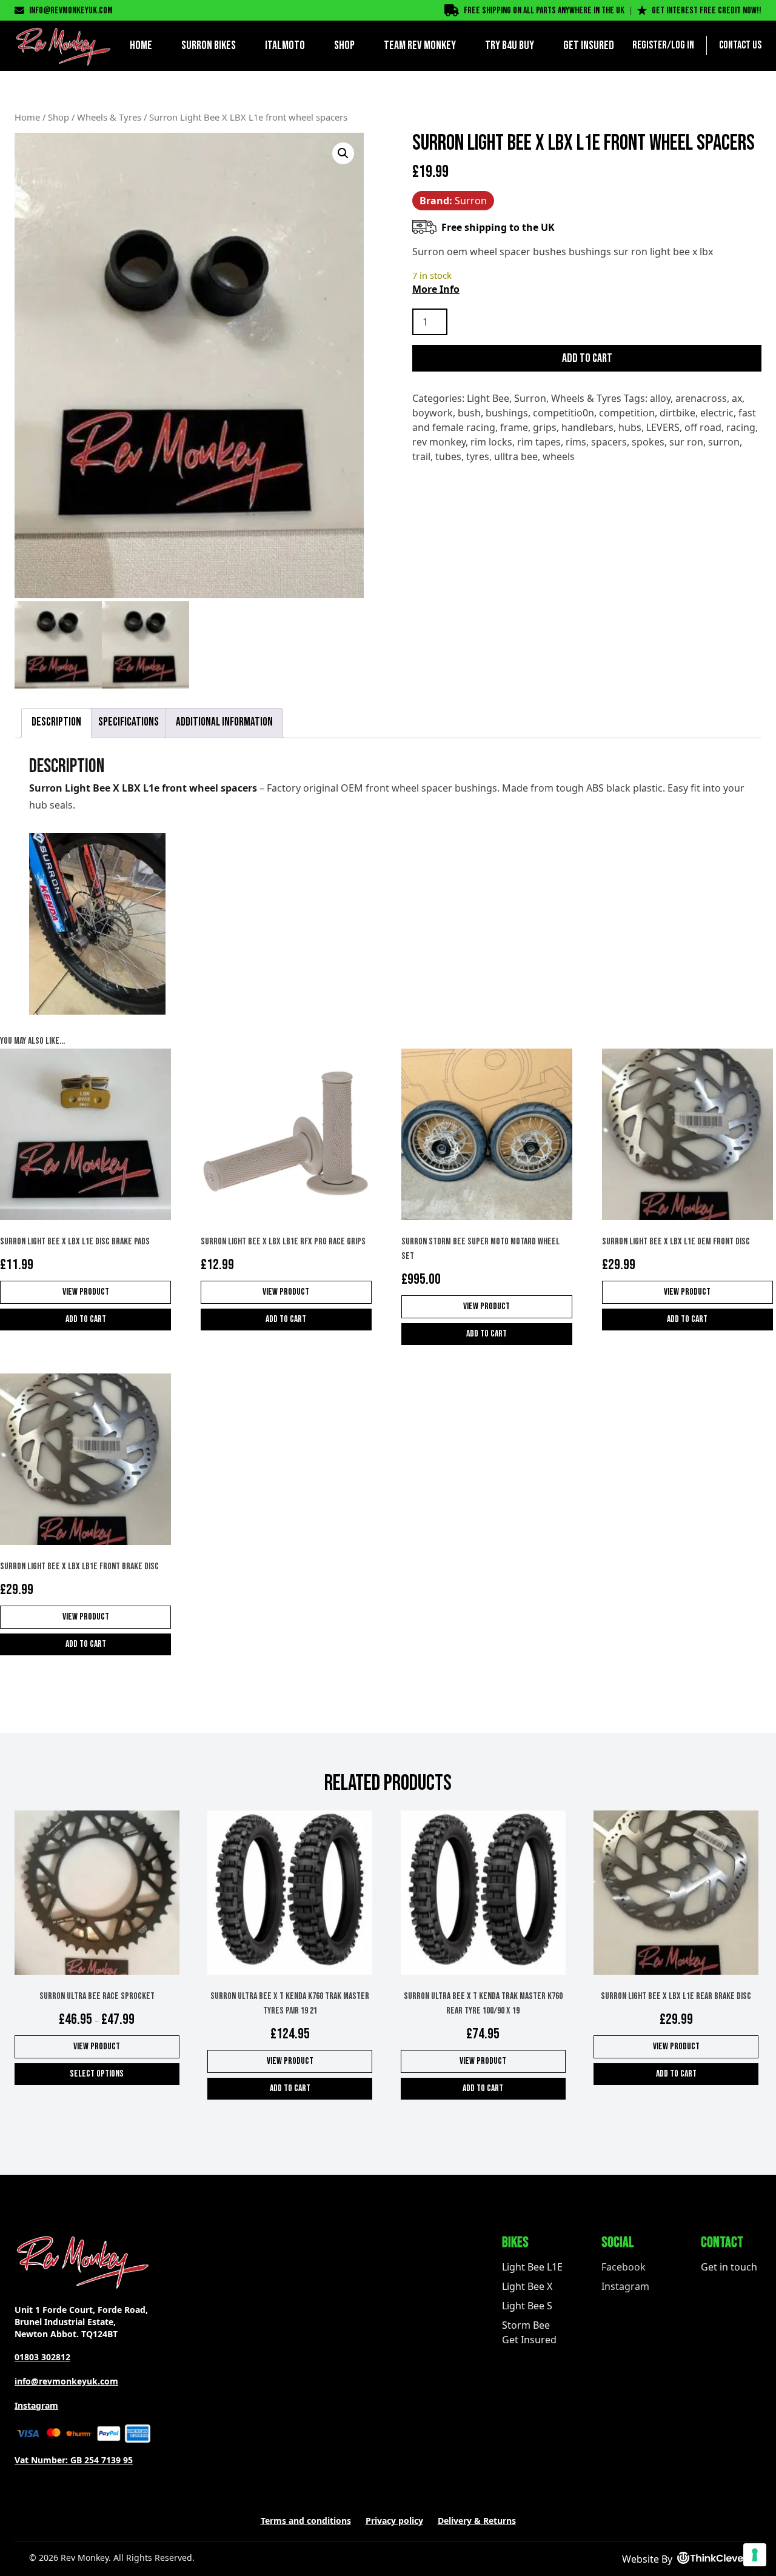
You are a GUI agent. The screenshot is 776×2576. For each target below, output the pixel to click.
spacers (609, 442)
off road (703, 427)
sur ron (686, 442)
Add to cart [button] (86, 1319)
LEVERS (663, 427)
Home (141, 45)
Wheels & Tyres (109, 117)
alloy (660, 398)
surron (724, 442)
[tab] (56, 723)
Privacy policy (394, 2521)
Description (56, 722)
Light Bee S (527, 2306)
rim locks (491, 442)
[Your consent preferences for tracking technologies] (755, 2555)
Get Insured (589, 45)
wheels (559, 456)
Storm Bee (526, 2325)
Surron (530, 398)
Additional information (224, 722)
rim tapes (539, 442)
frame (514, 427)
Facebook (624, 2267)
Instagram (36, 2405)
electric (717, 413)
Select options (97, 2074)
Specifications (129, 722)
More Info (436, 289)
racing (741, 427)
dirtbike (677, 413)
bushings (507, 413)
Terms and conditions (306, 2521)
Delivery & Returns (477, 2521)
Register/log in (663, 45)
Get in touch (729, 2267)
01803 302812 (42, 2357)
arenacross (701, 398)
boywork (433, 413)
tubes (448, 456)
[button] (343, 153)
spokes (648, 442)
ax (737, 398)
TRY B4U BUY (510, 45)
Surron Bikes (209, 45)
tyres (478, 456)
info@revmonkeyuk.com (71, 11)
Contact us (740, 45)
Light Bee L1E (532, 2267)
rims (576, 442)
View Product (86, 1292)
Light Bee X (527, 2286)
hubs (630, 427)
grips (545, 427)
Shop (344, 45)
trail (421, 456)
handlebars (587, 427)
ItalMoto (285, 45)
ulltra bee (516, 456)
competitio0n (564, 413)
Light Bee (488, 398)
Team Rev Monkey (420, 45)
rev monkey (439, 442)
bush (469, 413)
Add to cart (587, 358)
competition (627, 413)
